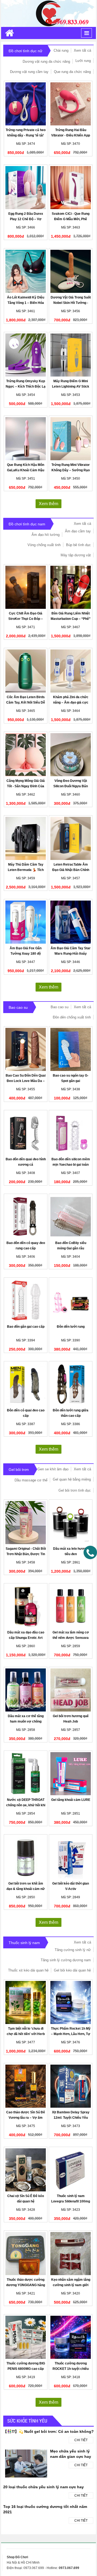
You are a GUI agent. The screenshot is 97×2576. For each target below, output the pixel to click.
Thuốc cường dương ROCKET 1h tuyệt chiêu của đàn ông (71, 2369)
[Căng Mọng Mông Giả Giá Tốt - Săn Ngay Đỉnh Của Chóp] (26, 755)
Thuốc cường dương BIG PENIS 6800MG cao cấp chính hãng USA (26, 2369)
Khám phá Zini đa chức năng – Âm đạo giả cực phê (71, 702)
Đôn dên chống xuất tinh (72, 1017)
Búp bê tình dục (78, 545)
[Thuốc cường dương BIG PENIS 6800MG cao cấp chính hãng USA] (26, 2337)
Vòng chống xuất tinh (44, 545)
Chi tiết (81, 2440)
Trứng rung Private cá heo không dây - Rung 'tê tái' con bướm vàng (26, 135)
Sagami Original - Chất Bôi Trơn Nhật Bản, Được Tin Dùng (26, 1554)
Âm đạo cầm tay (78, 531)
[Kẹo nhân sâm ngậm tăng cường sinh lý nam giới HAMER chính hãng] (71, 2254)
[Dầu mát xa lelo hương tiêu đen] (71, 1523)
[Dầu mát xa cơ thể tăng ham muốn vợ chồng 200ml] (26, 1690)
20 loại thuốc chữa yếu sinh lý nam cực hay (44, 2487)
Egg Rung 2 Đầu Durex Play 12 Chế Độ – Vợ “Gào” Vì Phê (26, 219)
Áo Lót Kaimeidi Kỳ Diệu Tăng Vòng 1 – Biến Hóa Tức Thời (26, 303)
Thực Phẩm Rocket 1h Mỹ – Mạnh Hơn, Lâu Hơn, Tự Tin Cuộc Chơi (71, 2034)
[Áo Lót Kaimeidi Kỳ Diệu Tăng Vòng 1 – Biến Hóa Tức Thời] (26, 271)
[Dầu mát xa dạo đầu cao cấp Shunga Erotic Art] (26, 1606)
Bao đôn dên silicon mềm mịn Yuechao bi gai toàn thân (71, 1165)
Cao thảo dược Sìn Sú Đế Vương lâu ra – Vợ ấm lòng (26, 2118)
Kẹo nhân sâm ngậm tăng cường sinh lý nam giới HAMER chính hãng (71, 2285)
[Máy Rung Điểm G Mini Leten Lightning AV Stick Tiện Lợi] (71, 355)
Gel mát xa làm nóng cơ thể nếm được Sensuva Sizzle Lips (71, 1638)
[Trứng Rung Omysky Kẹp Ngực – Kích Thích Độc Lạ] (26, 355)
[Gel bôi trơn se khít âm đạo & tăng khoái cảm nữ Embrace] (26, 1857)
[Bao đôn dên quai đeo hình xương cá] (26, 1133)
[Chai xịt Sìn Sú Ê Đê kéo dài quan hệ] (26, 2170)
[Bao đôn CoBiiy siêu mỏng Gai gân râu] (71, 1217)
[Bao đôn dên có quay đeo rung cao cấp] (26, 1217)
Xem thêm (48, 504)
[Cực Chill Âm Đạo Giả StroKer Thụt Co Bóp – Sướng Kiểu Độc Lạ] (26, 587)
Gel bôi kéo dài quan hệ (72, 1970)
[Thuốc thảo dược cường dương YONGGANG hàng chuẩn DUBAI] (26, 2254)
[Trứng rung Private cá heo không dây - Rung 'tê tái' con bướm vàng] (26, 104)
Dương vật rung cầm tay (29, 72)
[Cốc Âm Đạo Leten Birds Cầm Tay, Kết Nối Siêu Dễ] (26, 671)
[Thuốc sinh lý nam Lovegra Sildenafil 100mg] (71, 2170)
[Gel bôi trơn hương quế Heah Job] (71, 1690)
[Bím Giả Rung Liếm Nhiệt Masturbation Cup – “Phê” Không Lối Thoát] (71, 587)
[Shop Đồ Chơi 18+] (48, 13)
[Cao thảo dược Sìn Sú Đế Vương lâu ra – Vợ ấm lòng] (26, 2086)
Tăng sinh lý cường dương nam (66, 1960)
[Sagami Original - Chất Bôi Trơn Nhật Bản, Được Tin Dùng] (26, 1523)
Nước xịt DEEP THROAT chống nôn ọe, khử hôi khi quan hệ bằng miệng (26, 1805)
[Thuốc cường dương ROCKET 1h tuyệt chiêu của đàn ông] (71, 2337)
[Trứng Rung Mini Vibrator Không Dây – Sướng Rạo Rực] (71, 439)
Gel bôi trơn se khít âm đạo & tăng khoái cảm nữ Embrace (26, 1889)
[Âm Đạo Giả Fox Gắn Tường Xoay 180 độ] (26, 922)
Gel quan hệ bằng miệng (72, 1479)
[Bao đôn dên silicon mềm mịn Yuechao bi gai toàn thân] (71, 1133)
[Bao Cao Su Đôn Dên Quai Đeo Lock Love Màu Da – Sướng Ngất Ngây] (26, 1049)
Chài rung (61, 50)
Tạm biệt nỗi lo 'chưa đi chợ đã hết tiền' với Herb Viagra (26, 2034)
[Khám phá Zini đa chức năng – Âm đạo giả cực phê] (71, 671)
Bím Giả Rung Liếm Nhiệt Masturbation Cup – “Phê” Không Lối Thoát (71, 619)
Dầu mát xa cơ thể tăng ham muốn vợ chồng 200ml (26, 1721)
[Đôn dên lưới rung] (71, 1301)
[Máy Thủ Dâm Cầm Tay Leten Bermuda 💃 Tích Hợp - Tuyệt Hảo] (26, 838)
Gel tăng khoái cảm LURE (71, 1800)
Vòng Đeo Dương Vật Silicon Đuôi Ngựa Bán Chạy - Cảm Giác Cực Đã (71, 786)
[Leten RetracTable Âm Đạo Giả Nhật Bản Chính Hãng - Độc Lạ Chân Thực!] (71, 838)
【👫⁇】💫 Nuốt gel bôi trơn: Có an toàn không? (48, 2431)
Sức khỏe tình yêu (27, 2421)
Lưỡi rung (83, 61)
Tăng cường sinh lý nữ (73, 1950)
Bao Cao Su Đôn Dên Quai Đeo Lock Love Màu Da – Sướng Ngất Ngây (26, 1081)
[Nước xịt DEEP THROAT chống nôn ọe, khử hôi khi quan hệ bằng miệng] (26, 1774)
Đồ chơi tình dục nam (27, 524)
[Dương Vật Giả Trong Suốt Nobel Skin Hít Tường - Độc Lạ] (71, 271)
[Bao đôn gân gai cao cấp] (26, 1301)
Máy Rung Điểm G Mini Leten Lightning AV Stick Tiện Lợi (71, 386)
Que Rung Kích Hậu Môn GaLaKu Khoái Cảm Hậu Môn (26, 470)
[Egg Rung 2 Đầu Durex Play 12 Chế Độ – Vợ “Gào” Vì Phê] (26, 188)
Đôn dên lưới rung (71, 1327)
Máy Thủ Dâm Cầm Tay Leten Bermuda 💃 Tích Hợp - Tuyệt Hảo (26, 870)
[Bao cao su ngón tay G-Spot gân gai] (71, 1049)
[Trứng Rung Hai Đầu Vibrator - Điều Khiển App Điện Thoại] (71, 104)
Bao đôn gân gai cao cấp (26, 1327)
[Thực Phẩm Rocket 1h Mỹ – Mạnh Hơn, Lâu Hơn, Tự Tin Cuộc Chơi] (71, 2002)
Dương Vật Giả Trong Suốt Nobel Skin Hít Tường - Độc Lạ (71, 303)
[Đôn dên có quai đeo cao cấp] (26, 1384)
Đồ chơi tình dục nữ (25, 51)
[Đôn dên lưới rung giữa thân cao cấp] (71, 1384)
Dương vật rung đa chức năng (46, 61)
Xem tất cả (82, 50)
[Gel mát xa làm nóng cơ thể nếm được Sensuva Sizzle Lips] (71, 1606)
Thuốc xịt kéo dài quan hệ (28, 1970)
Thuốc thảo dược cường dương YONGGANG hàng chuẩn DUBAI (26, 2285)
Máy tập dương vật (76, 555)
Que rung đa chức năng (72, 72)
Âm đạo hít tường (46, 535)
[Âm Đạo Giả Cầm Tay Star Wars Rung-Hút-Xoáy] (71, 922)
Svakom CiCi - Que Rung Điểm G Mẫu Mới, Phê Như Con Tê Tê (71, 219)
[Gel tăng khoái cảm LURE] (71, 1774)
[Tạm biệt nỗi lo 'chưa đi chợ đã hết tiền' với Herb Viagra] (26, 2002)
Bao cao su (18, 1007)
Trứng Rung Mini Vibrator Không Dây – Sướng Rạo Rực (71, 470)
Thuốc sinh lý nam (24, 1943)
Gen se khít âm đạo (53, 1469)
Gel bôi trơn (19, 1470)
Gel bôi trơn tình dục (75, 1490)
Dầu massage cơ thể (31, 1480)
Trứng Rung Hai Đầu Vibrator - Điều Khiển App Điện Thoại (71, 135)
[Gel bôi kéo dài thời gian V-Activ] (71, 1857)
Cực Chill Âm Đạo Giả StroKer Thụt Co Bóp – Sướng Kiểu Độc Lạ (26, 619)
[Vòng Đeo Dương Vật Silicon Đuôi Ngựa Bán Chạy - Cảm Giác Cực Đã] (71, 755)
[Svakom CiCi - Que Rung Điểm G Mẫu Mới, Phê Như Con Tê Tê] (71, 188)
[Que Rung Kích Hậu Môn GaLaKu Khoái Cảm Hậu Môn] (26, 439)
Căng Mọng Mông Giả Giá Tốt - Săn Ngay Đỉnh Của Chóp (26, 786)
